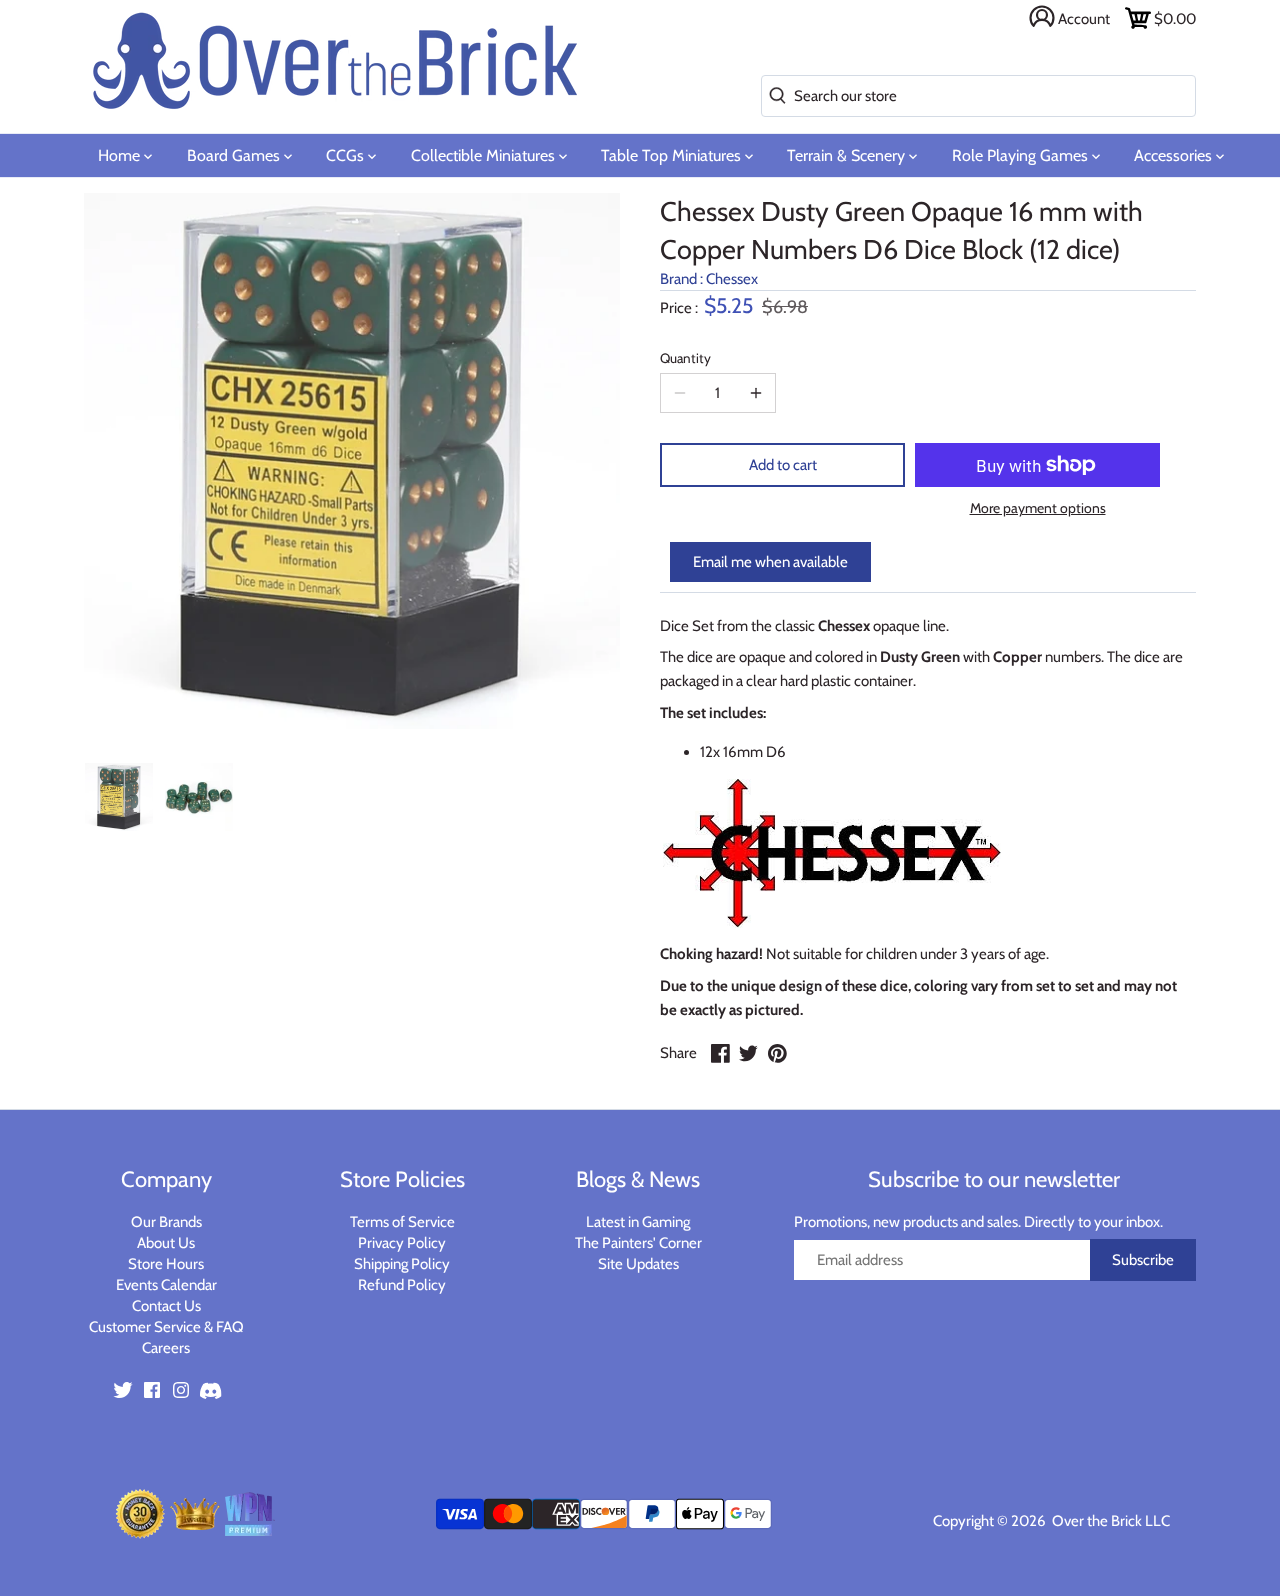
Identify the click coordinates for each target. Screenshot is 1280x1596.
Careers (166, 1348)
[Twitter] (123, 1389)
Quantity (685, 358)
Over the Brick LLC (1109, 1521)
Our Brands (166, 1222)
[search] (773, 96)
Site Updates (638, 1264)
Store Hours (166, 1264)
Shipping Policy (402, 1264)
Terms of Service (402, 1222)
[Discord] (210, 1389)
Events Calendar (166, 1285)
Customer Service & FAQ (166, 1327)
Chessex (732, 279)
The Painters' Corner (638, 1243)
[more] (756, 393)
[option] (119, 797)
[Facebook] (152, 1389)
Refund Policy (402, 1285)
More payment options (1038, 508)
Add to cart (783, 465)
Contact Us (166, 1306)
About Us (166, 1243)
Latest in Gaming (638, 1222)
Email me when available (770, 562)
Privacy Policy (402, 1243)
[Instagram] (181, 1389)
